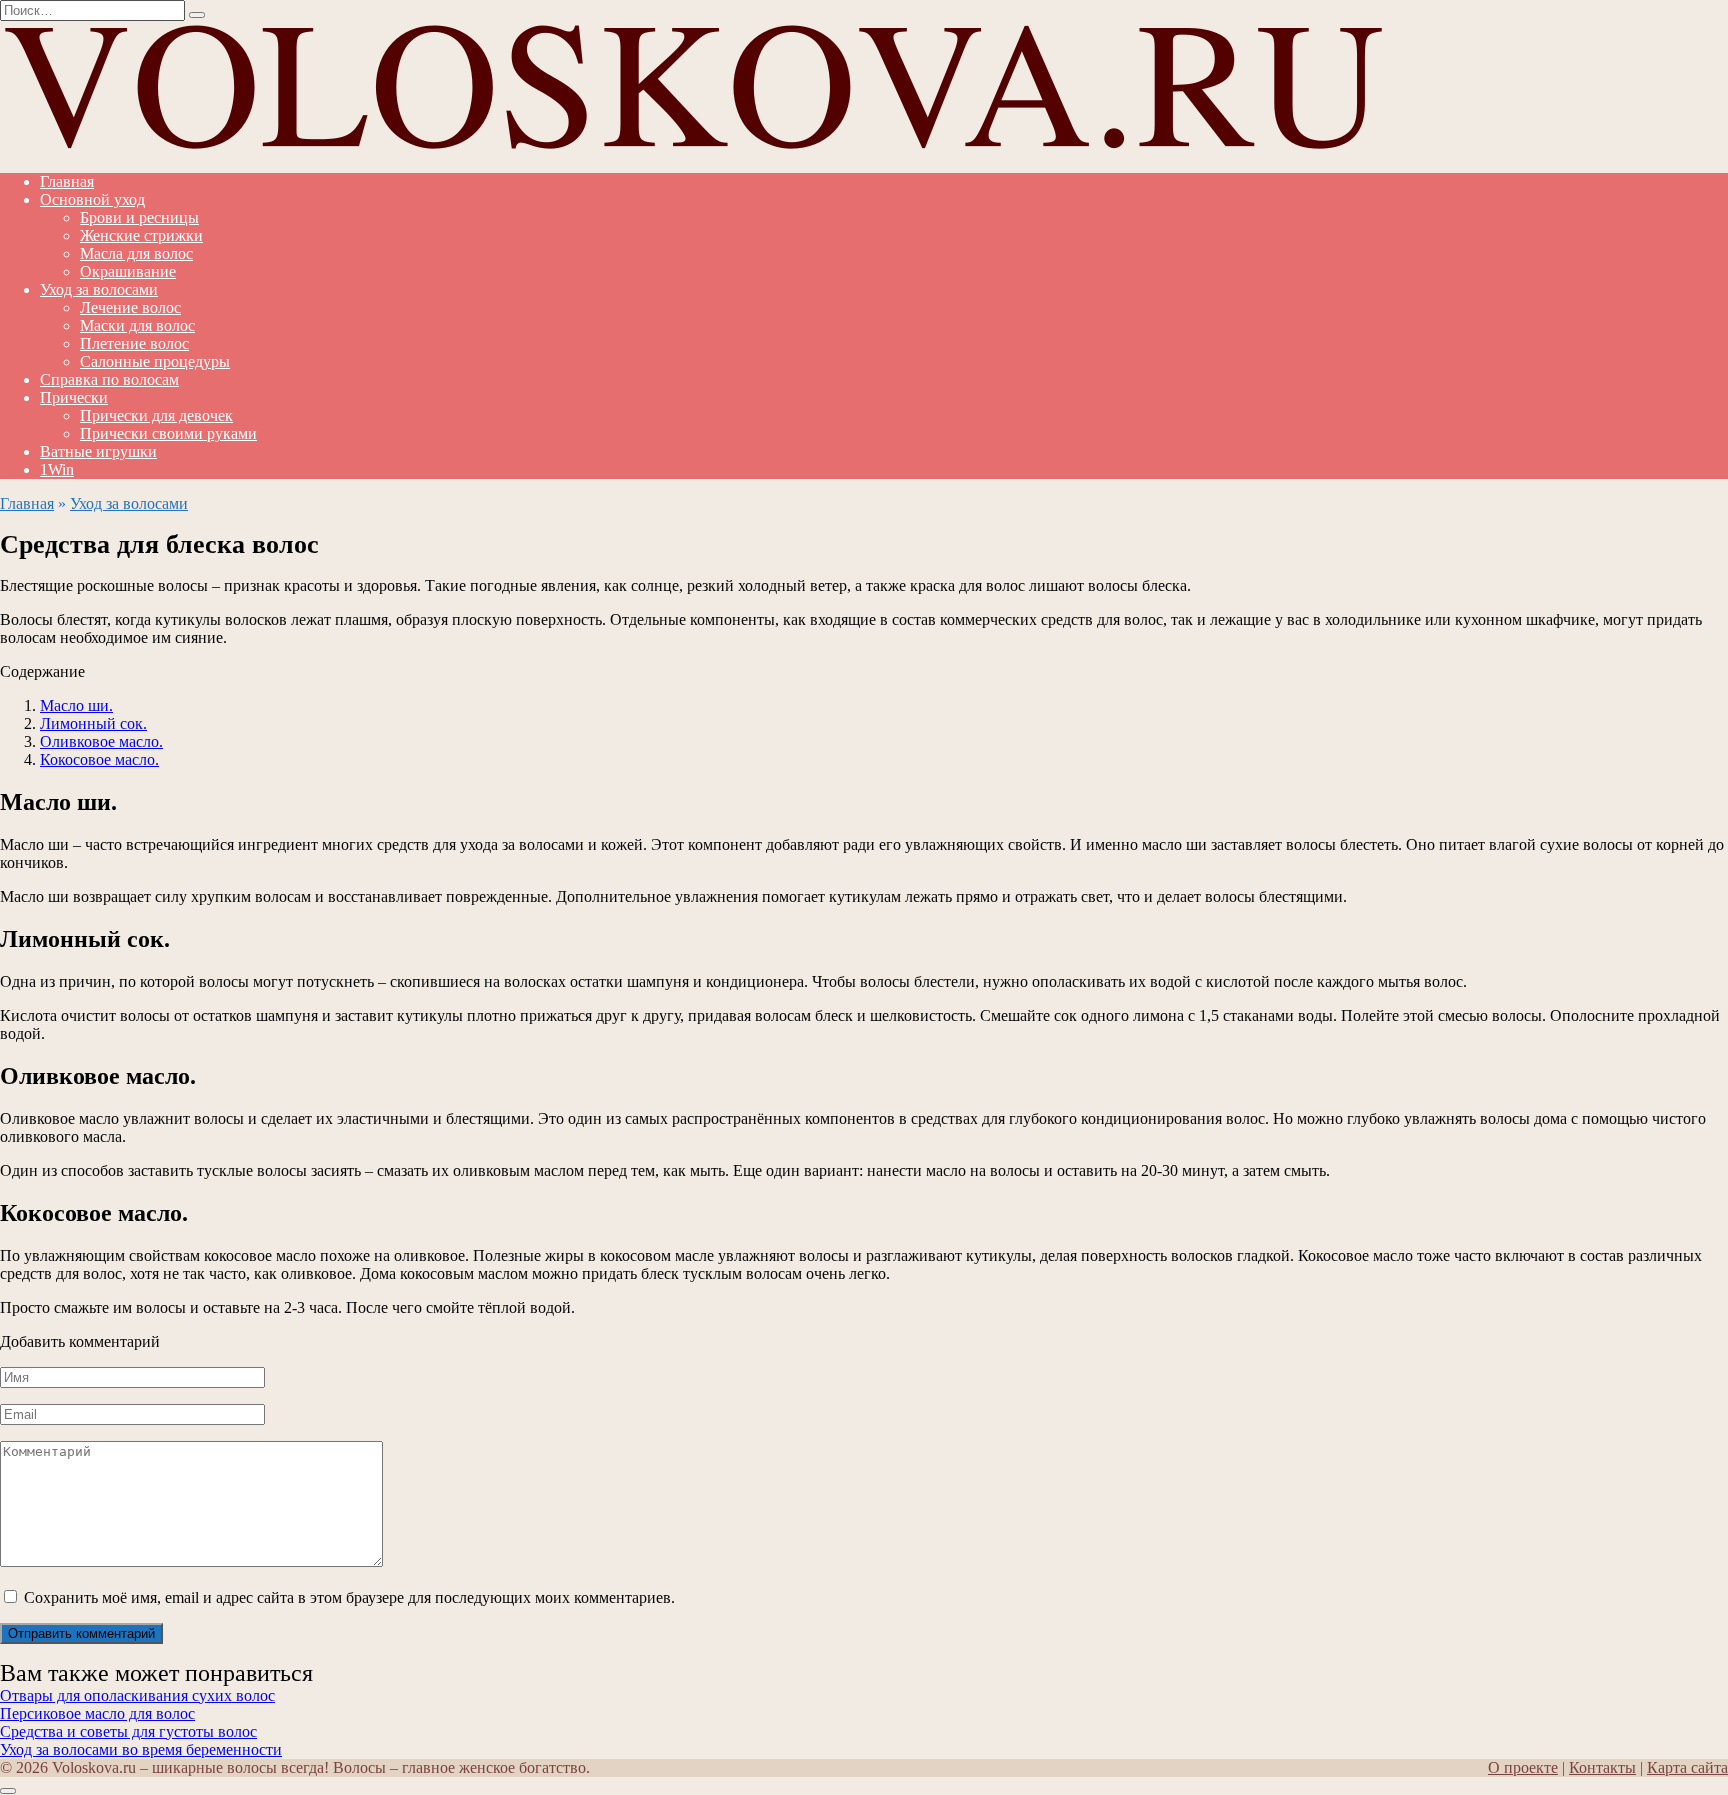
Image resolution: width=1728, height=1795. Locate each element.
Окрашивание (128, 271)
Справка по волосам (109, 379)
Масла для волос (136, 253)
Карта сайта (1687, 1767)
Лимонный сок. (93, 723)
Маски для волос (137, 325)
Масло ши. (76, 705)
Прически (74, 397)
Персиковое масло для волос (97, 1713)
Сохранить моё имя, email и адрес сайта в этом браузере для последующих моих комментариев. (349, 1597)
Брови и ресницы (139, 217)
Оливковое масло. (101, 741)
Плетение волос (134, 343)
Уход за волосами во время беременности (141, 1749)
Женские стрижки (141, 235)
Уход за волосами (99, 289)
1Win (57, 469)
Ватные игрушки (98, 451)
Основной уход (92, 199)
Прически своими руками (168, 433)
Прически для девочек (156, 415)
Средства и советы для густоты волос (128, 1731)
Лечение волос (130, 307)
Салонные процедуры (155, 361)
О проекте (1523, 1767)
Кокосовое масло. (99, 759)
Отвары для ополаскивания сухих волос (137, 1695)
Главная (67, 181)
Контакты (1602, 1767)
